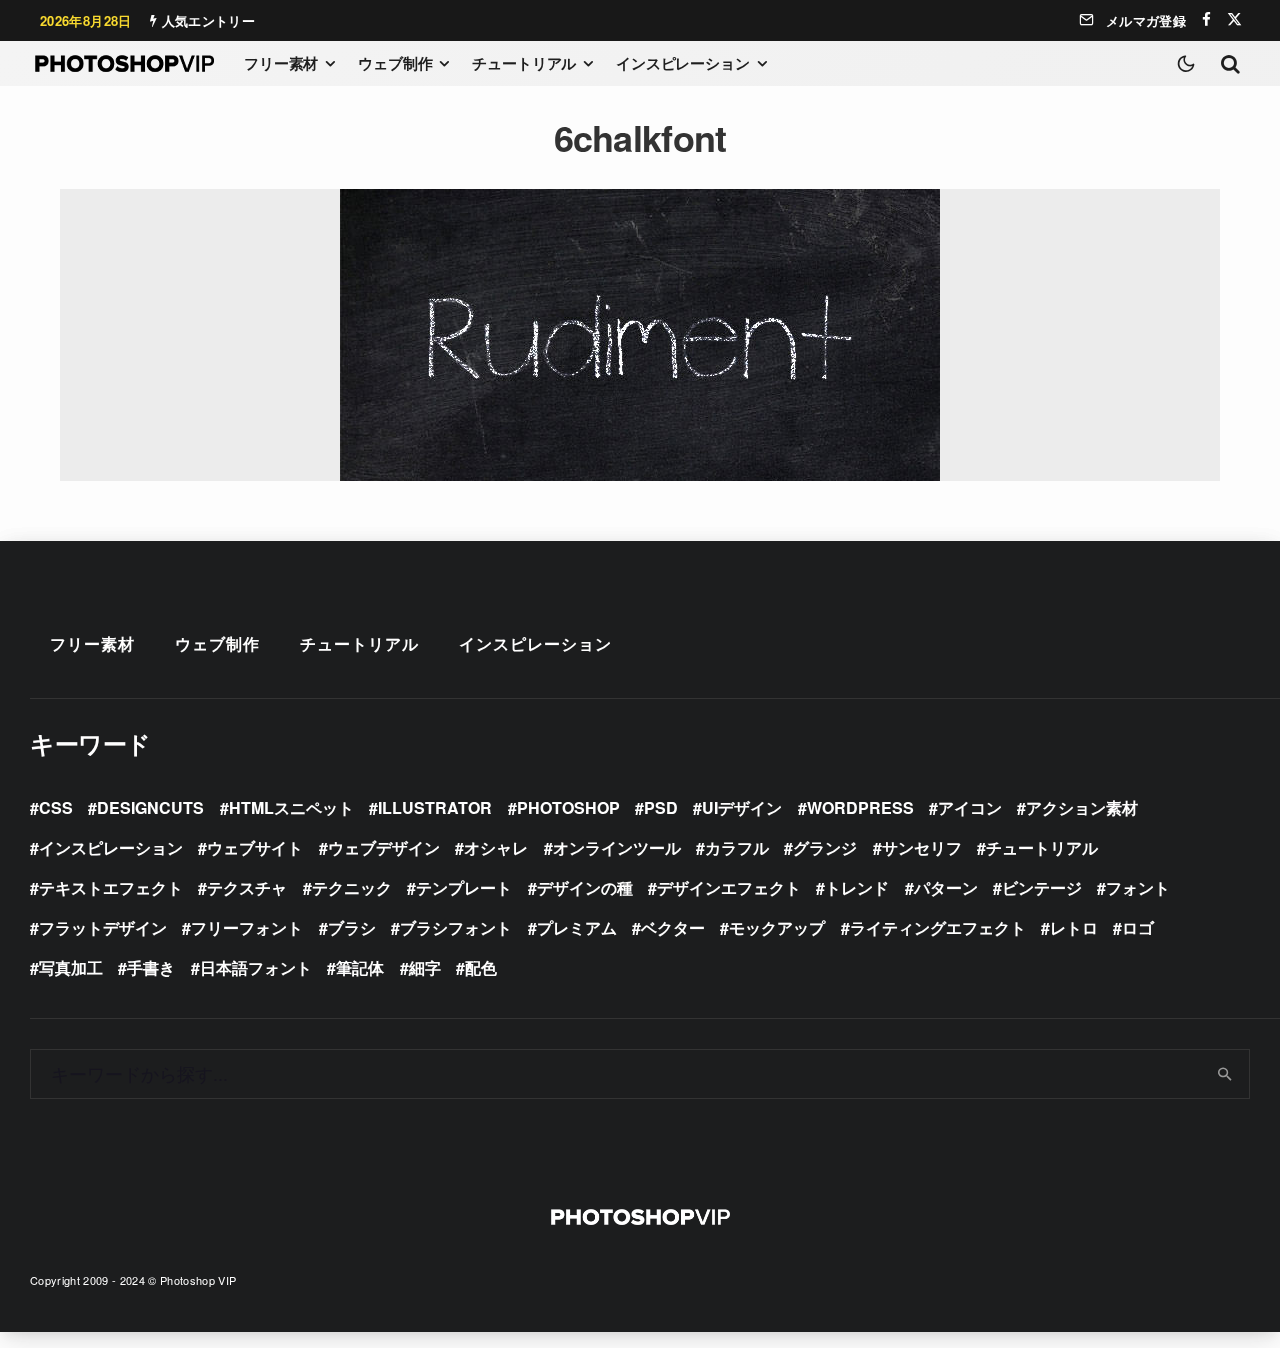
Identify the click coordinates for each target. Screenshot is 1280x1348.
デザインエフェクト (729, 887)
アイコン (970, 807)
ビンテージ (1042, 887)
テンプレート (464, 887)
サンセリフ (922, 847)
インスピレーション (683, 63)
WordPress (860, 807)
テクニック (352, 887)
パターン (946, 887)
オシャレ (496, 847)
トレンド (857, 887)
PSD (661, 807)
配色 (481, 967)
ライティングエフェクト (938, 927)
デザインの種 (585, 887)
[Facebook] (1206, 19)
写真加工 (71, 967)
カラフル (737, 847)
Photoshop (568, 807)
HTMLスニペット (291, 807)
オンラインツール (617, 847)
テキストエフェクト (111, 887)
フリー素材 (281, 63)
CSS (56, 807)
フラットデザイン (103, 927)
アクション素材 (1082, 807)
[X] (1234, 19)
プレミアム (577, 927)
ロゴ (1138, 927)
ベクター (673, 927)
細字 (425, 967)
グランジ (825, 847)
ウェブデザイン (384, 847)
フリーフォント (247, 927)
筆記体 (360, 967)
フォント (1138, 887)
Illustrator (435, 807)
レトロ (1074, 927)
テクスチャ (247, 887)
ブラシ (352, 927)
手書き (151, 967)
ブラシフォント (456, 927)
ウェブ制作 (395, 63)
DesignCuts (150, 807)
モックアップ (777, 927)
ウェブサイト (255, 847)
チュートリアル (524, 63)
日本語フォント (256, 967)
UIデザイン (742, 807)
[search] (1225, 1074)
